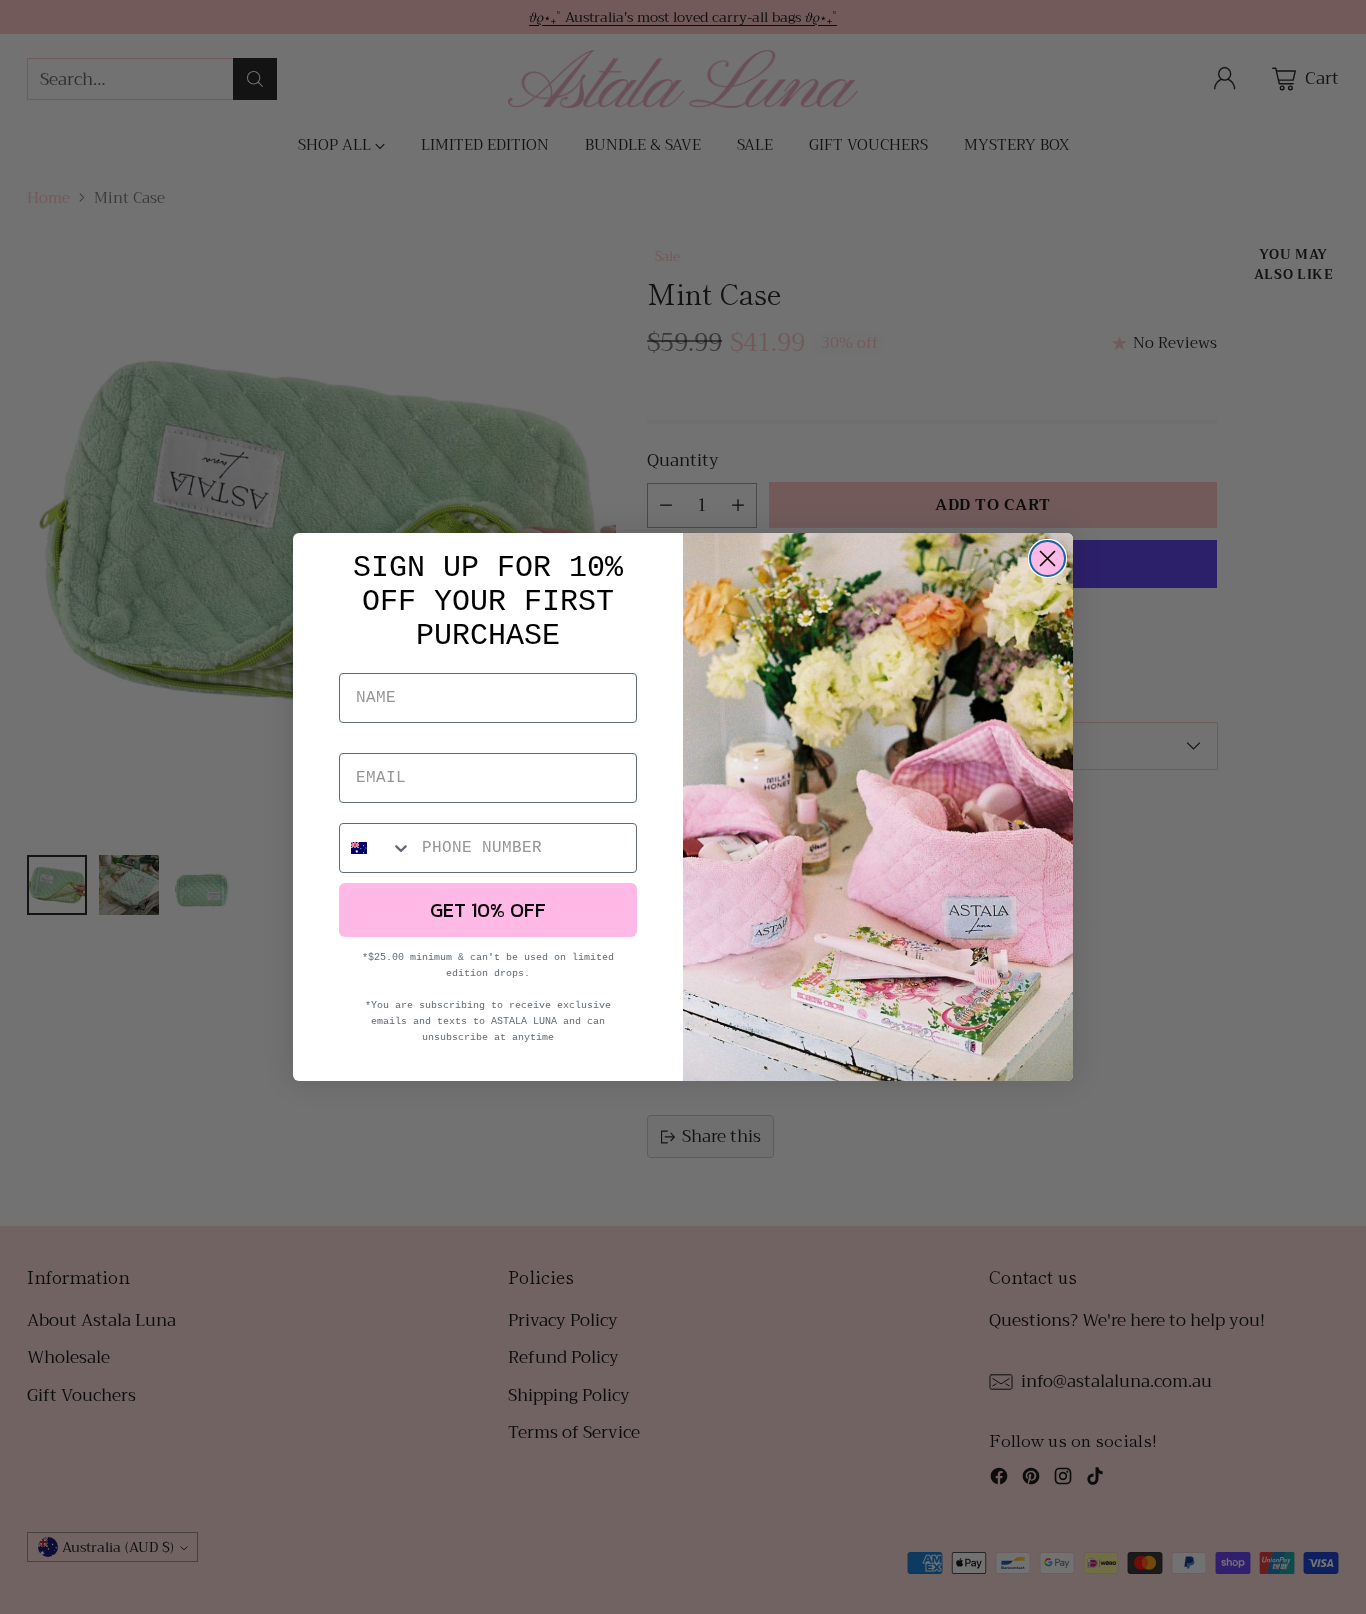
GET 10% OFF (488, 910)
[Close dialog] (1047, 558)
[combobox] (376, 848)
